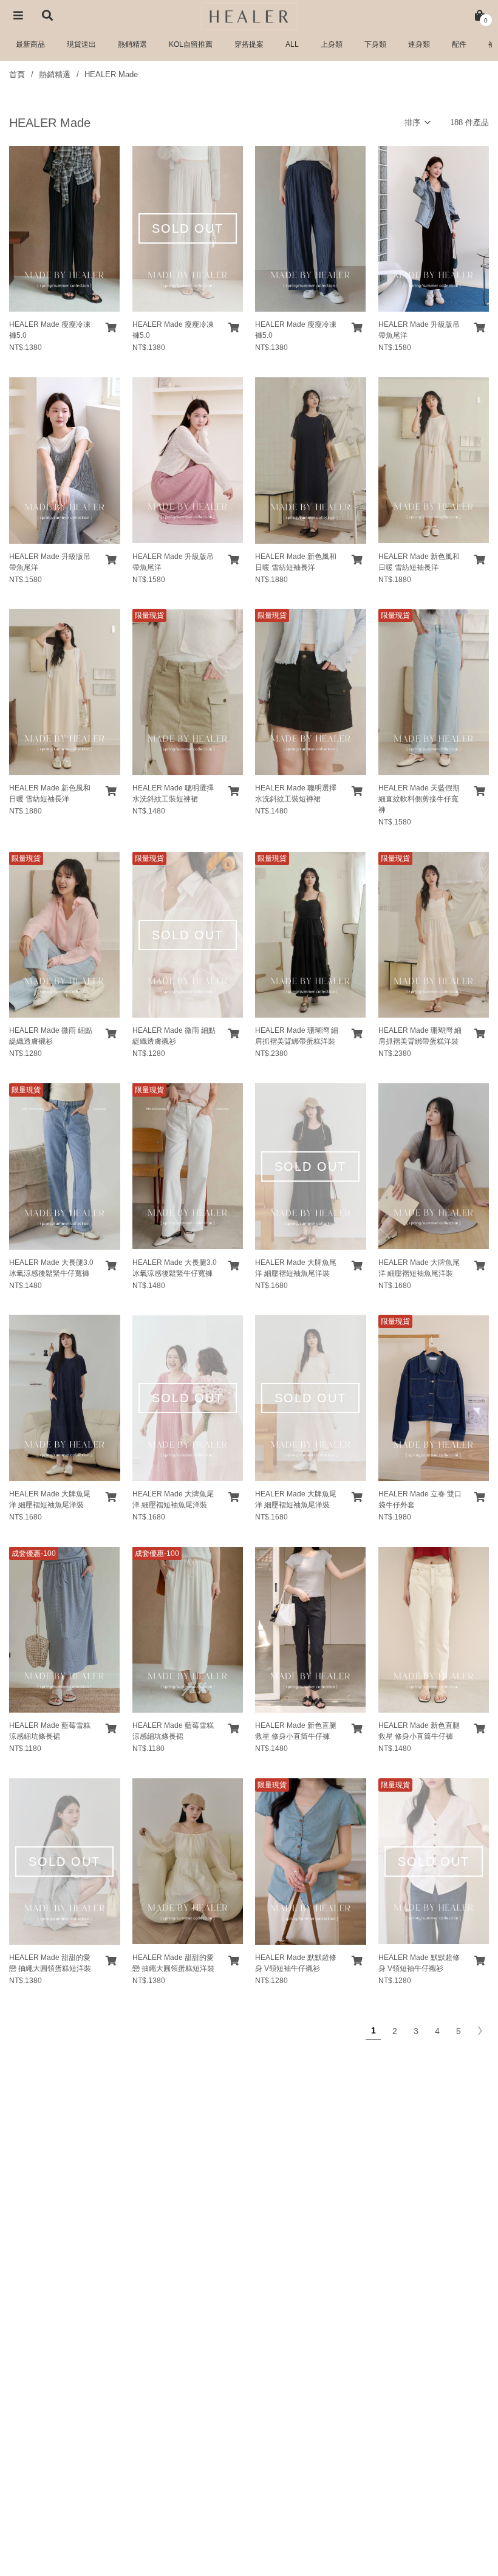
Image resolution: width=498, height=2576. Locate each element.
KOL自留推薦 (191, 44)
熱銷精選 (132, 44)
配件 (459, 44)
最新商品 (30, 44)
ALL (292, 44)
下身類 (375, 44)
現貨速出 (81, 44)
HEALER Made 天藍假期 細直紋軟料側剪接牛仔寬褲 (419, 799)
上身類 (332, 44)
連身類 (419, 44)
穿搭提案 (249, 44)
